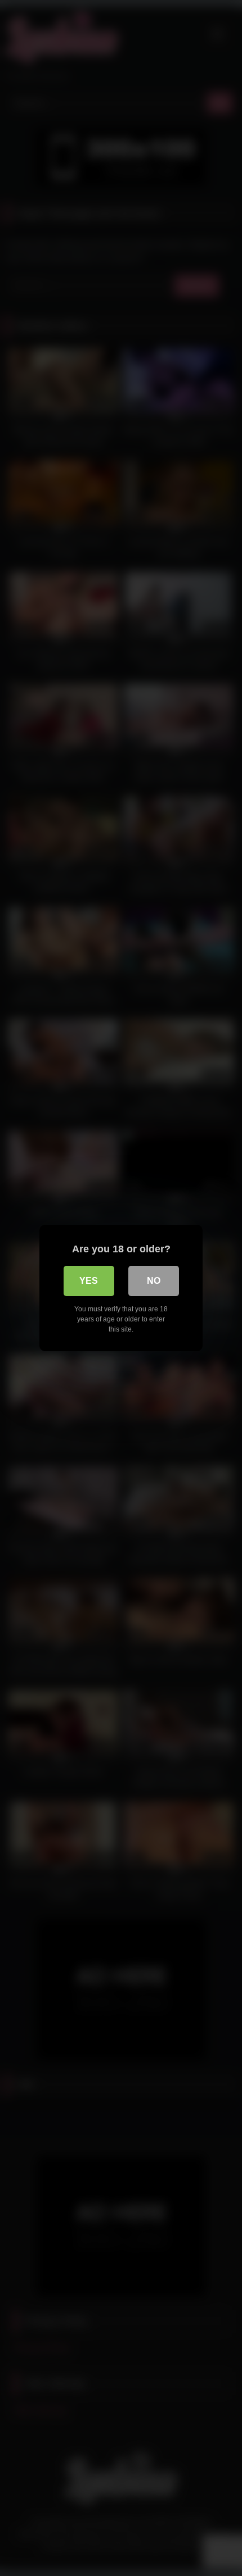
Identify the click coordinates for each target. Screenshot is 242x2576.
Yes (89, 1281)
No (154, 1281)
